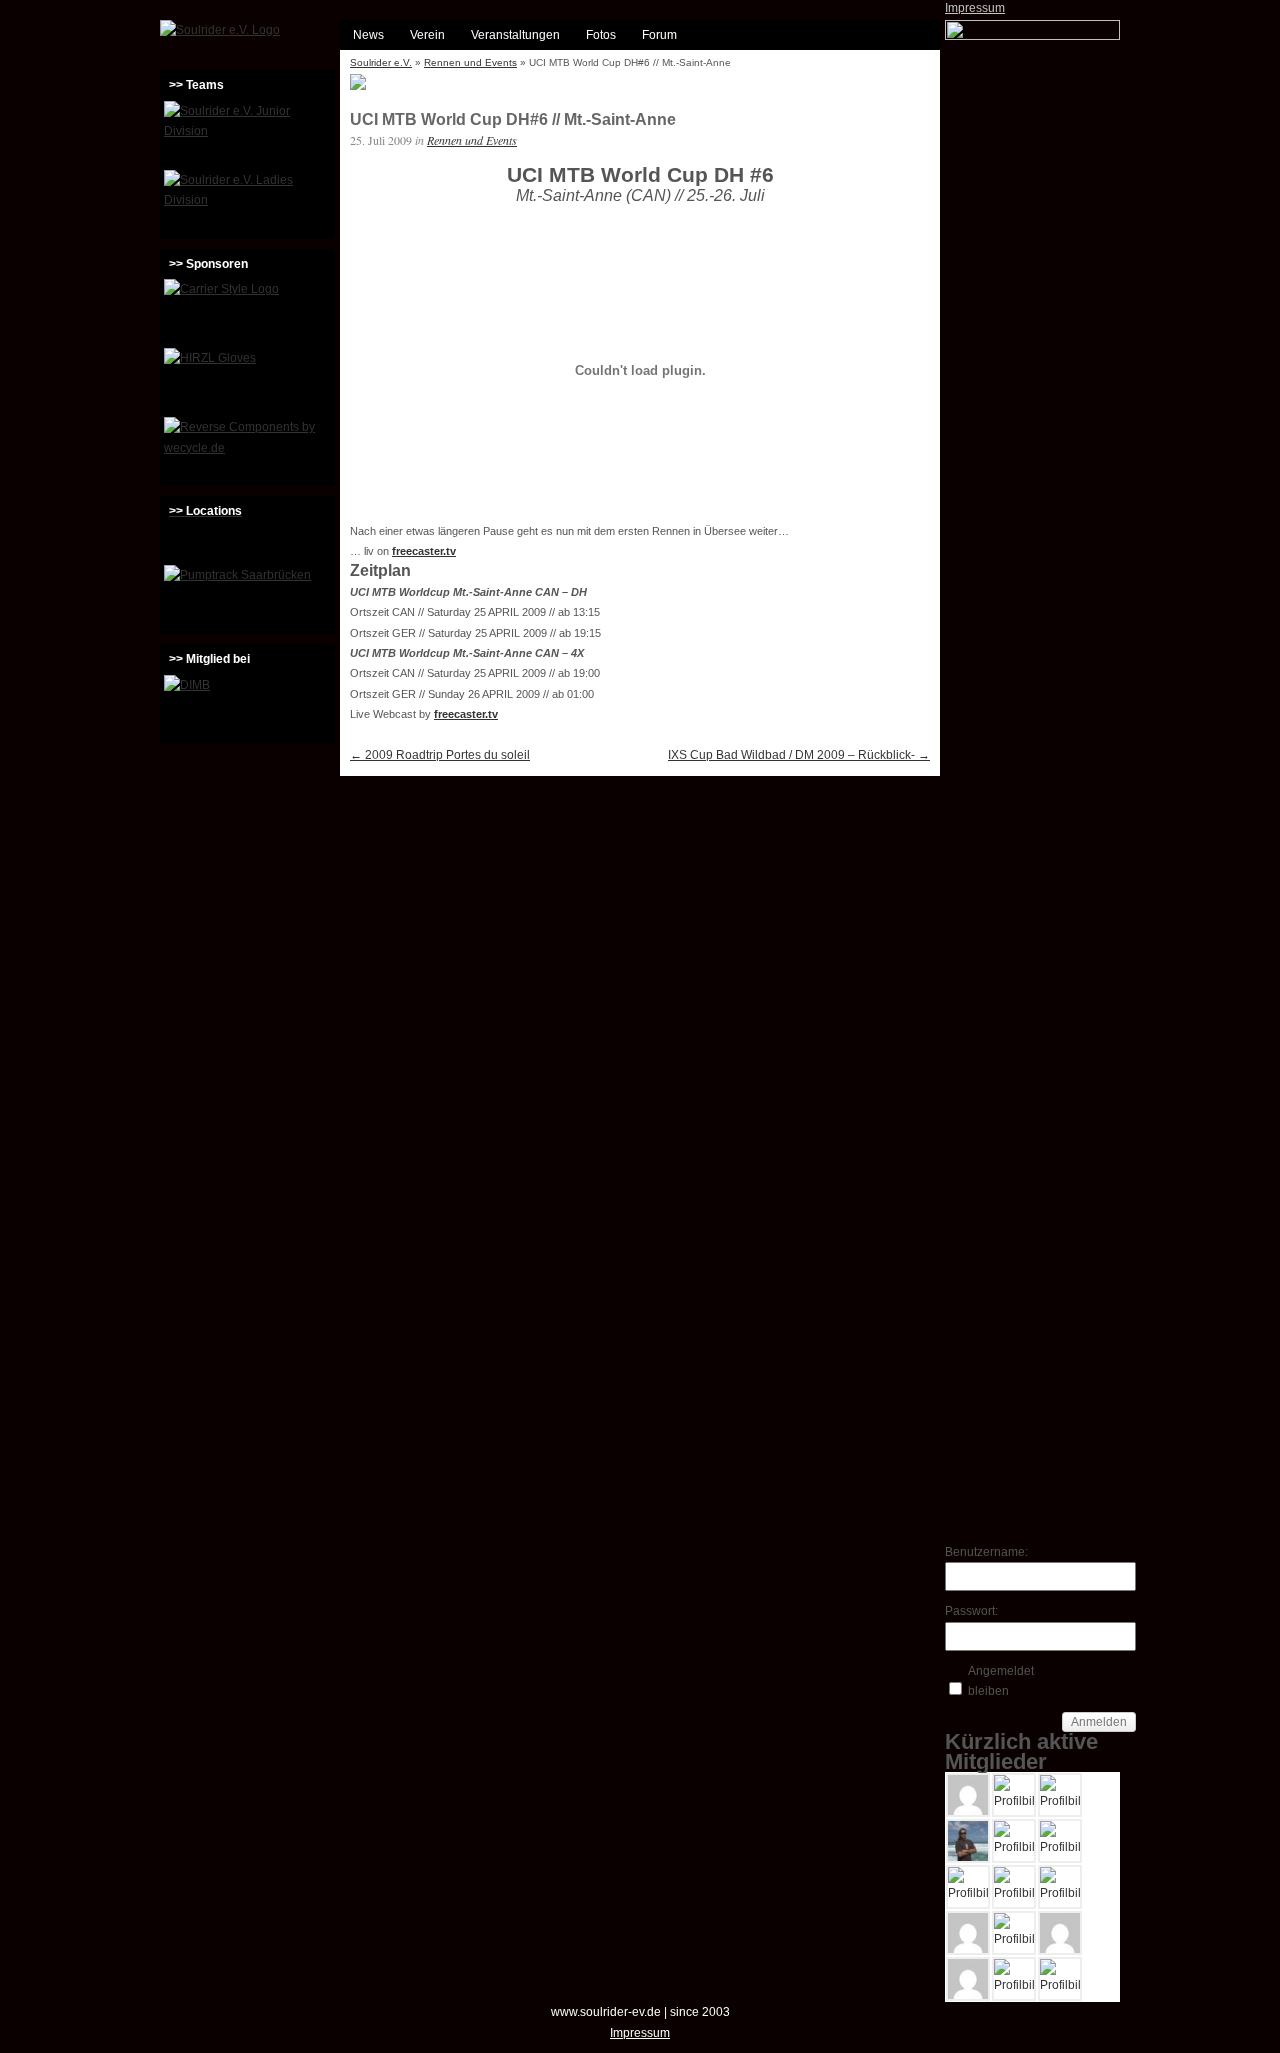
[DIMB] (247, 707)
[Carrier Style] (247, 311)
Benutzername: (980, 1552)
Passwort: (971, 1611)
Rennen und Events (470, 62)
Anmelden (1099, 1722)
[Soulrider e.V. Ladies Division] (247, 202)
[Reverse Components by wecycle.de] (247, 449)
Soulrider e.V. (381, 62)
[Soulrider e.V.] (220, 30)
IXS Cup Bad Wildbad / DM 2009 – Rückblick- (799, 755)
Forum (659, 35)
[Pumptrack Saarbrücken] (247, 597)
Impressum (975, 8)
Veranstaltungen (515, 35)
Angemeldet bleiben (1001, 1681)
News (368, 35)
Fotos (601, 35)
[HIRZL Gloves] (247, 380)
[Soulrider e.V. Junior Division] (247, 133)
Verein (427, 35)
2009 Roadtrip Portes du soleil (440, 755)
